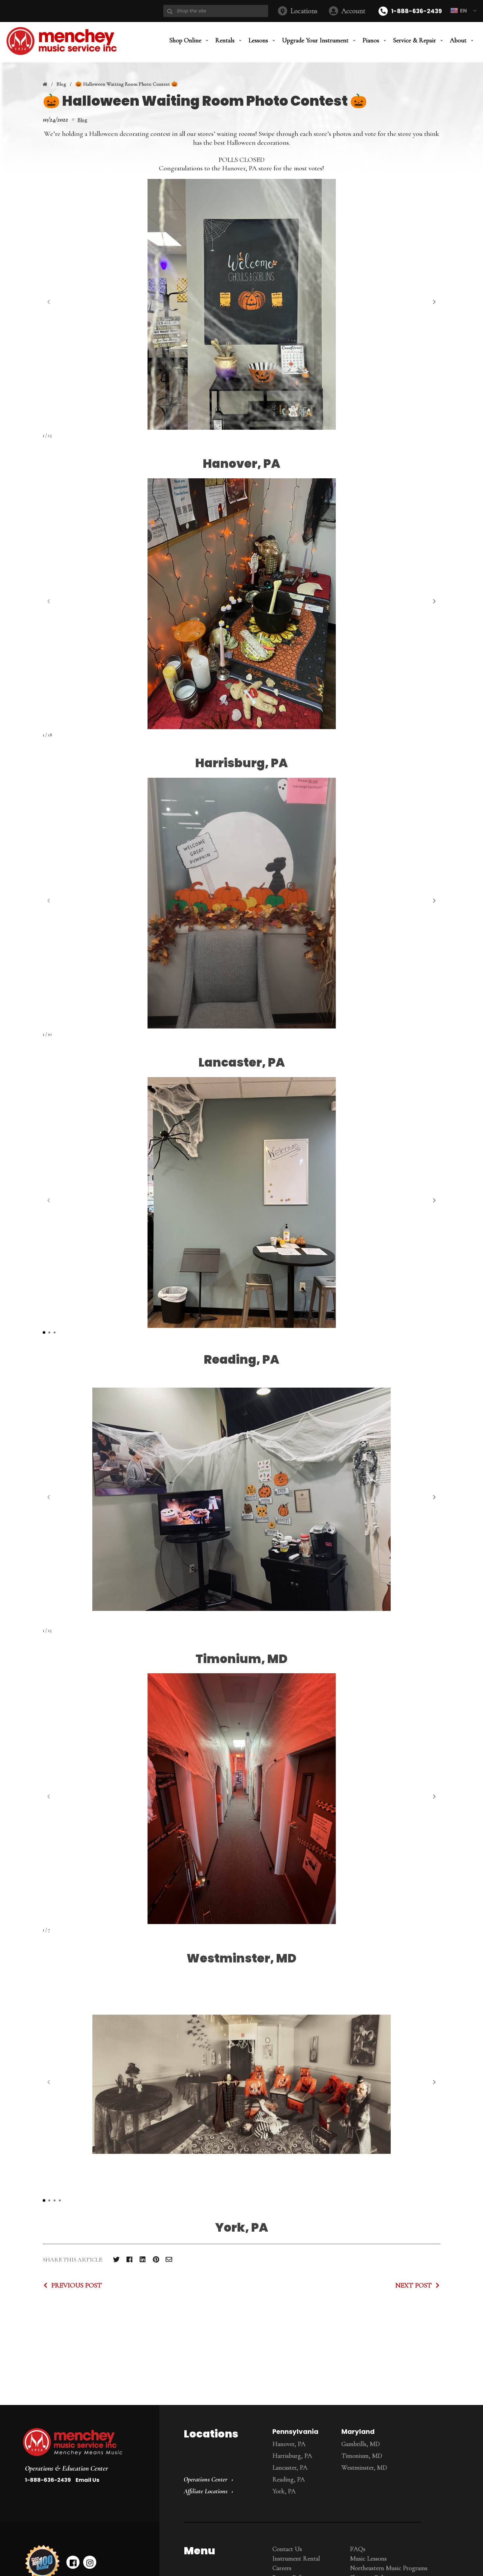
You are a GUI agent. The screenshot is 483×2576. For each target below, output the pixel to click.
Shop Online (185, 40)
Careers (282, 2568)
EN (463, 11)
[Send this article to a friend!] (169, 2259)
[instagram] (90, 2562)
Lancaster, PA (290, 2468)
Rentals (225, 40)
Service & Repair (414, 40)
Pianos (371, 40)
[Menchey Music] (85, 2443)
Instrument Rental (296, 2559)
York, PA (284, 2491)
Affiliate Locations (206, 2491)
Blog (61, 84)
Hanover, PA (289, 2444)
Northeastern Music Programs (389, 2568)
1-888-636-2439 (416, 11)
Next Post (414, 2285)
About (458, 40)
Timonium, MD (362, 2456)
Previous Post (77, 2285)
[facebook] (73, 2562)
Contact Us (287, 2549)
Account (353, 11)
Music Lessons (368, 2559)
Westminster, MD (364, 2468)
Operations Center (206, 2479)
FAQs (358, 2549)
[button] (434, 302)
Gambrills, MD (361, 2444)
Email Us (87, 2480)
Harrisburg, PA (292, 2456)
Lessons (258, 40)
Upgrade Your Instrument (315, 40)
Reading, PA (289, 2479)
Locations (304, 11)
